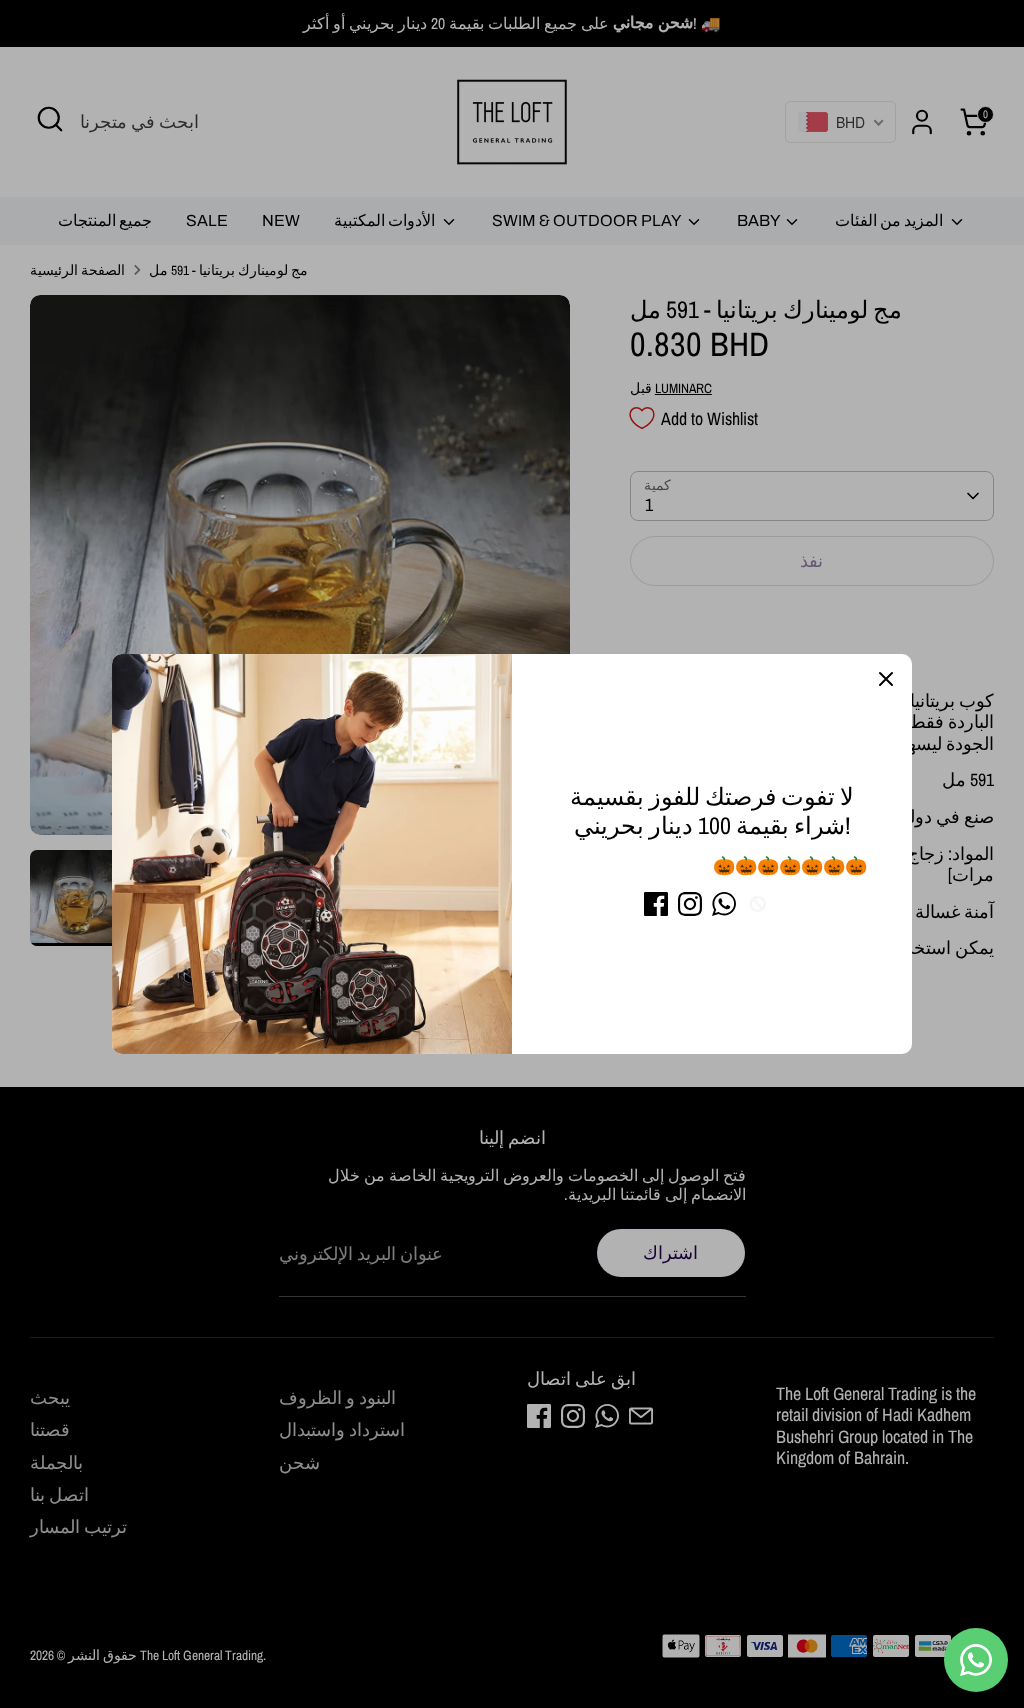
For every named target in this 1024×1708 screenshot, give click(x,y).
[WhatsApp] (724, 904)
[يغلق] (886, 680)
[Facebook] (656, 904)
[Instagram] (690, 904)
